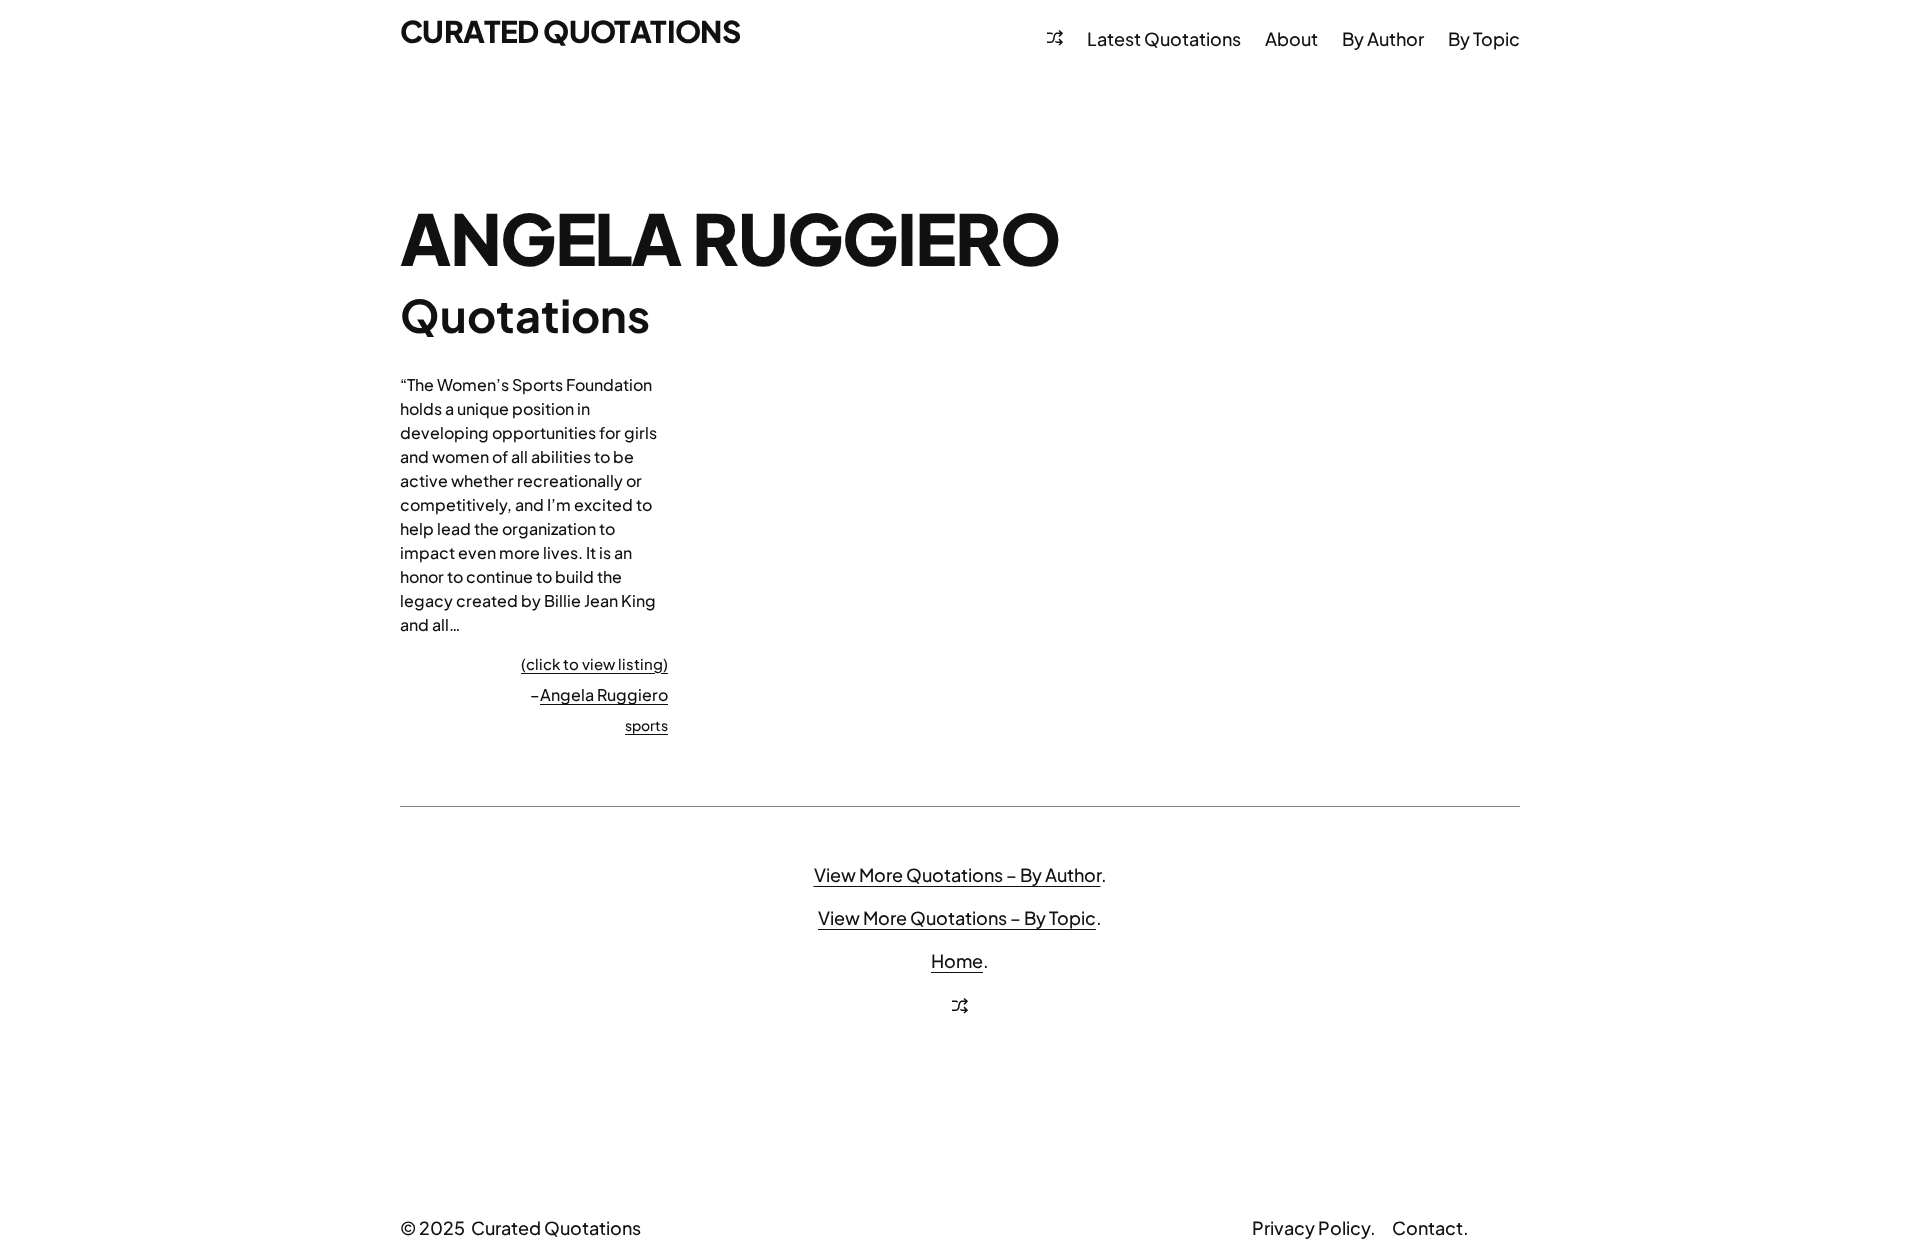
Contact (1427, 1227)
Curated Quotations (570, 31)
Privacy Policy (1311, 1227)
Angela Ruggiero (604, 694)
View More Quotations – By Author (957, 874)
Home (957, 960)
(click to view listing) (594, 663)
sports (646, 725)
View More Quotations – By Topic (957, 917)
